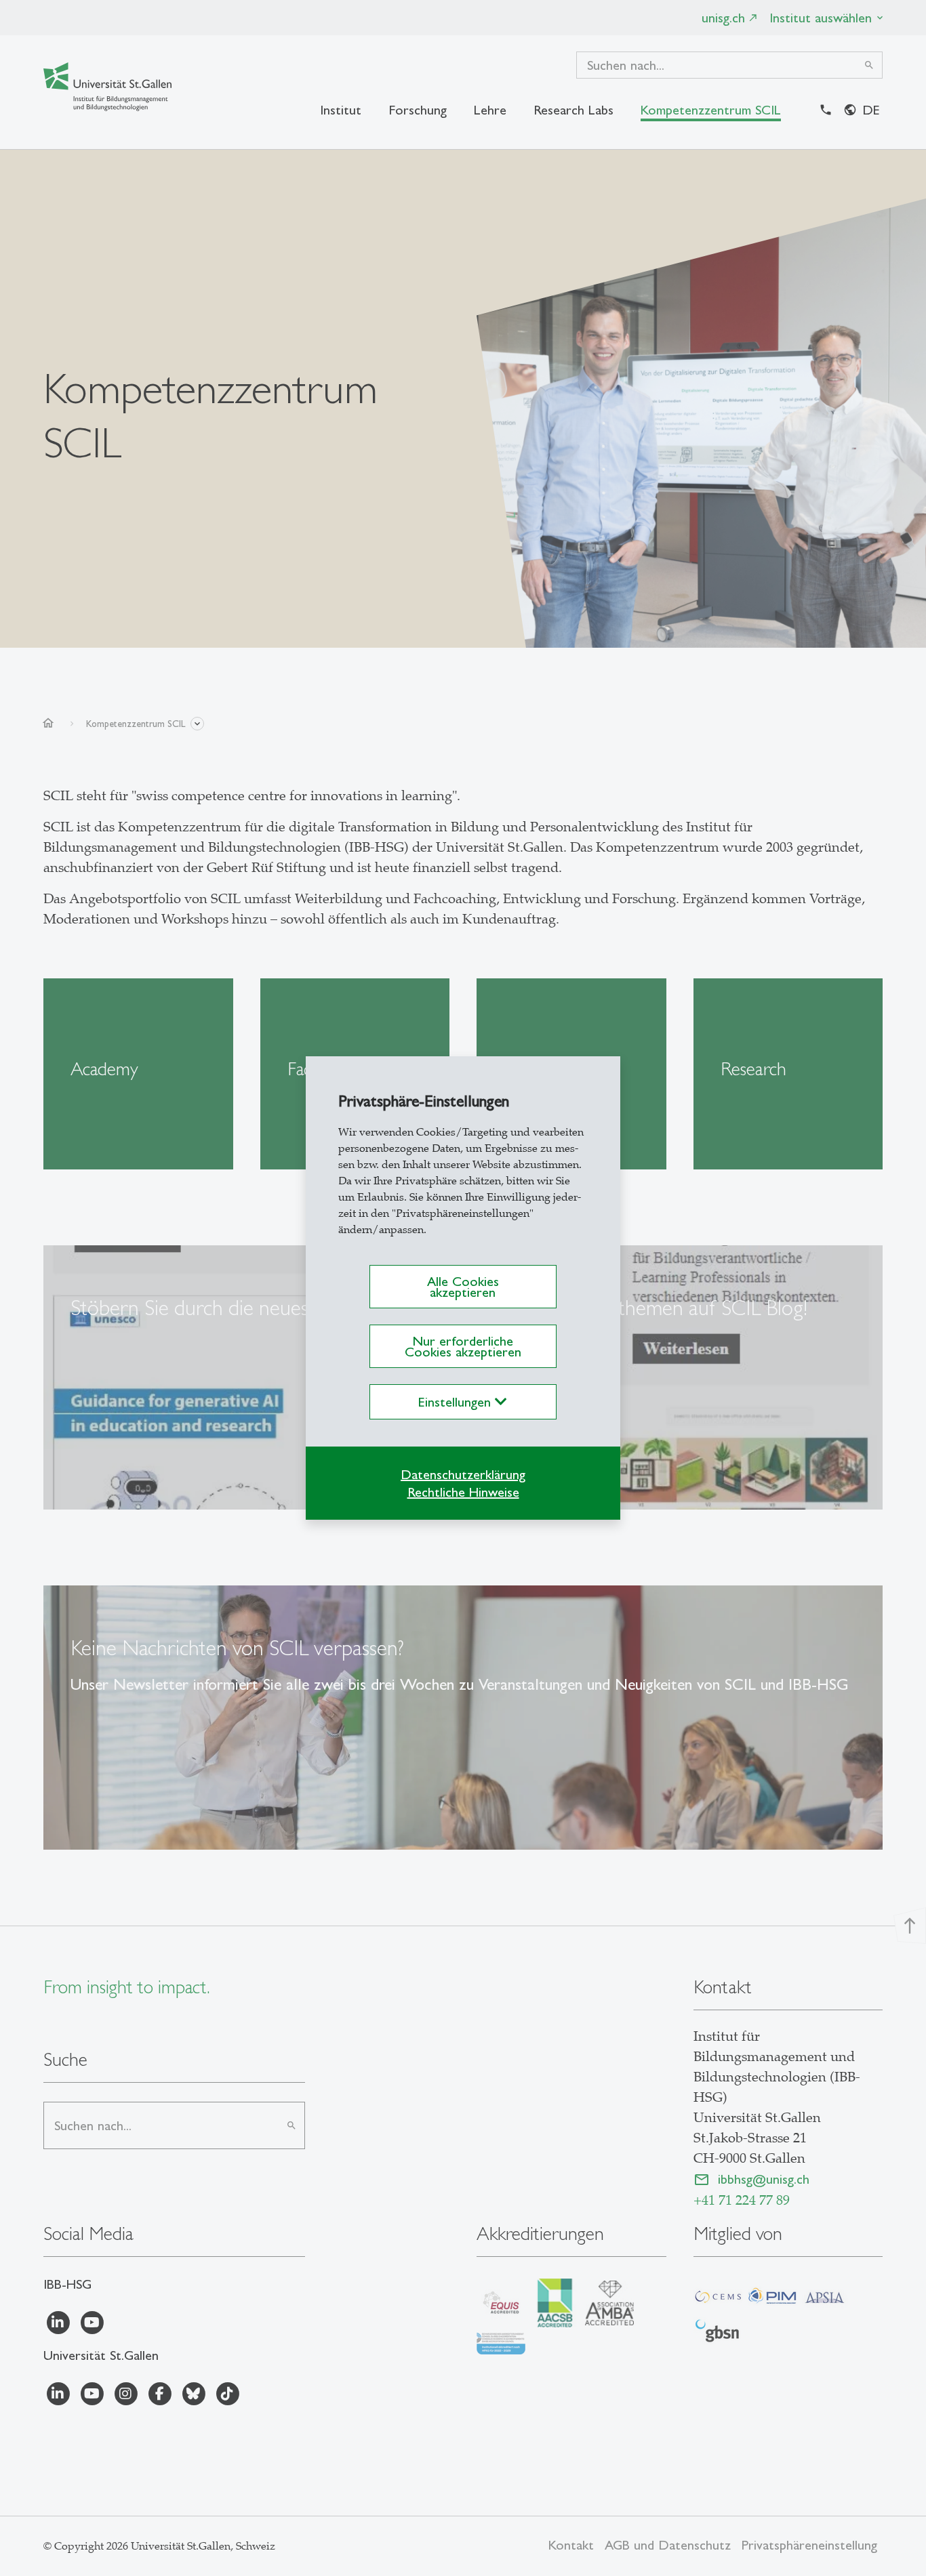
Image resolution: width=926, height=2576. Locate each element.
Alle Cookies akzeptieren (463, 1287)
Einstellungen (457, 1402)
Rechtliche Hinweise (463, 1492)
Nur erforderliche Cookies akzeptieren (463, 1346)
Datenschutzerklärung (463, 1474)
